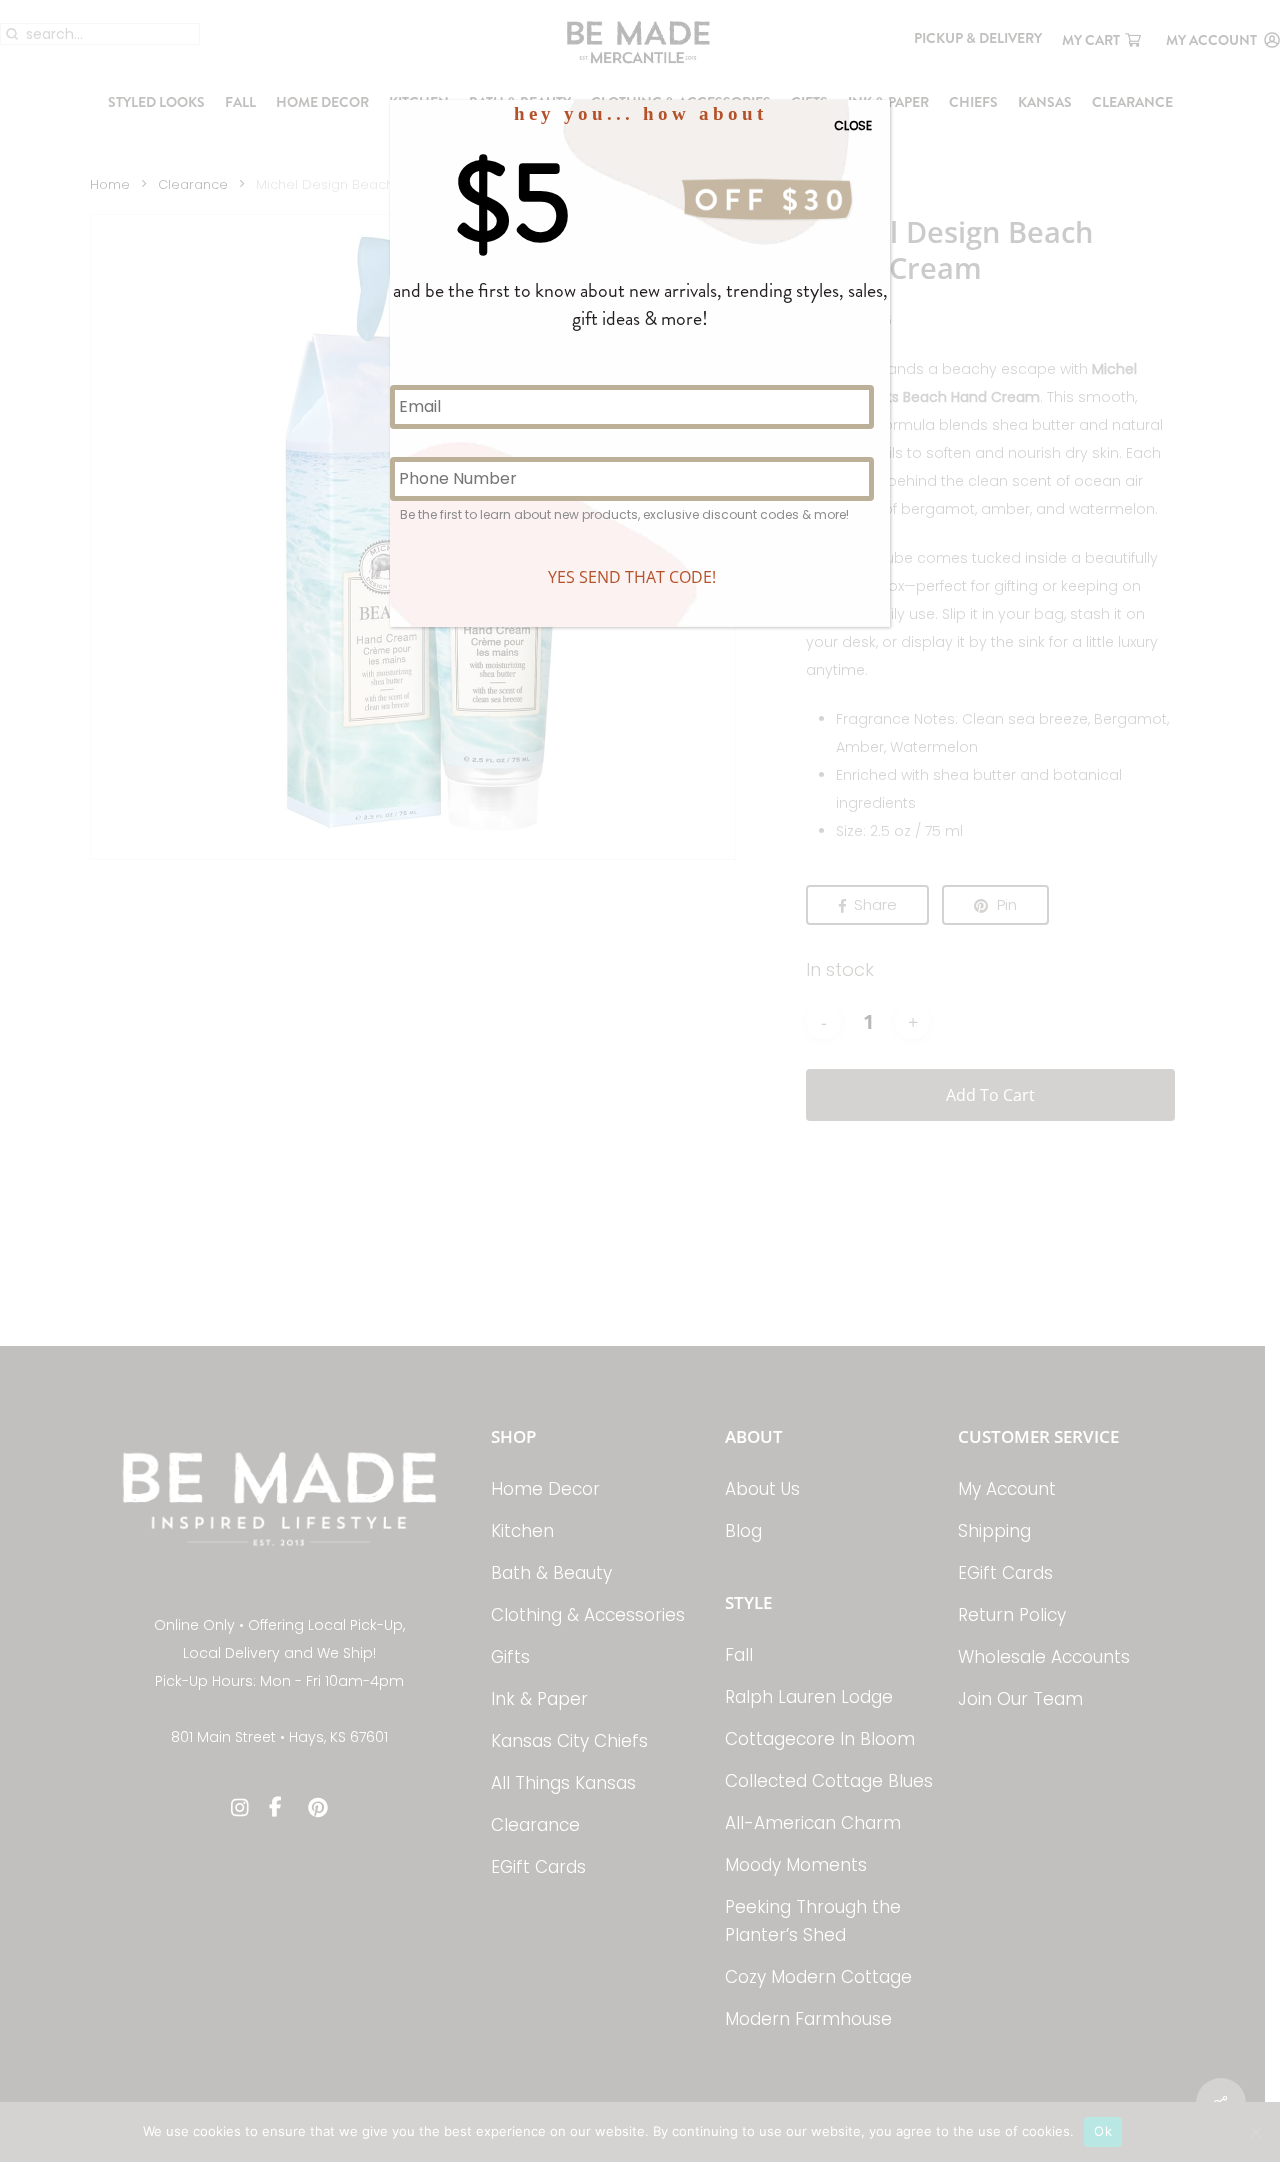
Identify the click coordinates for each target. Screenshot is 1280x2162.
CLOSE (853, 125)
